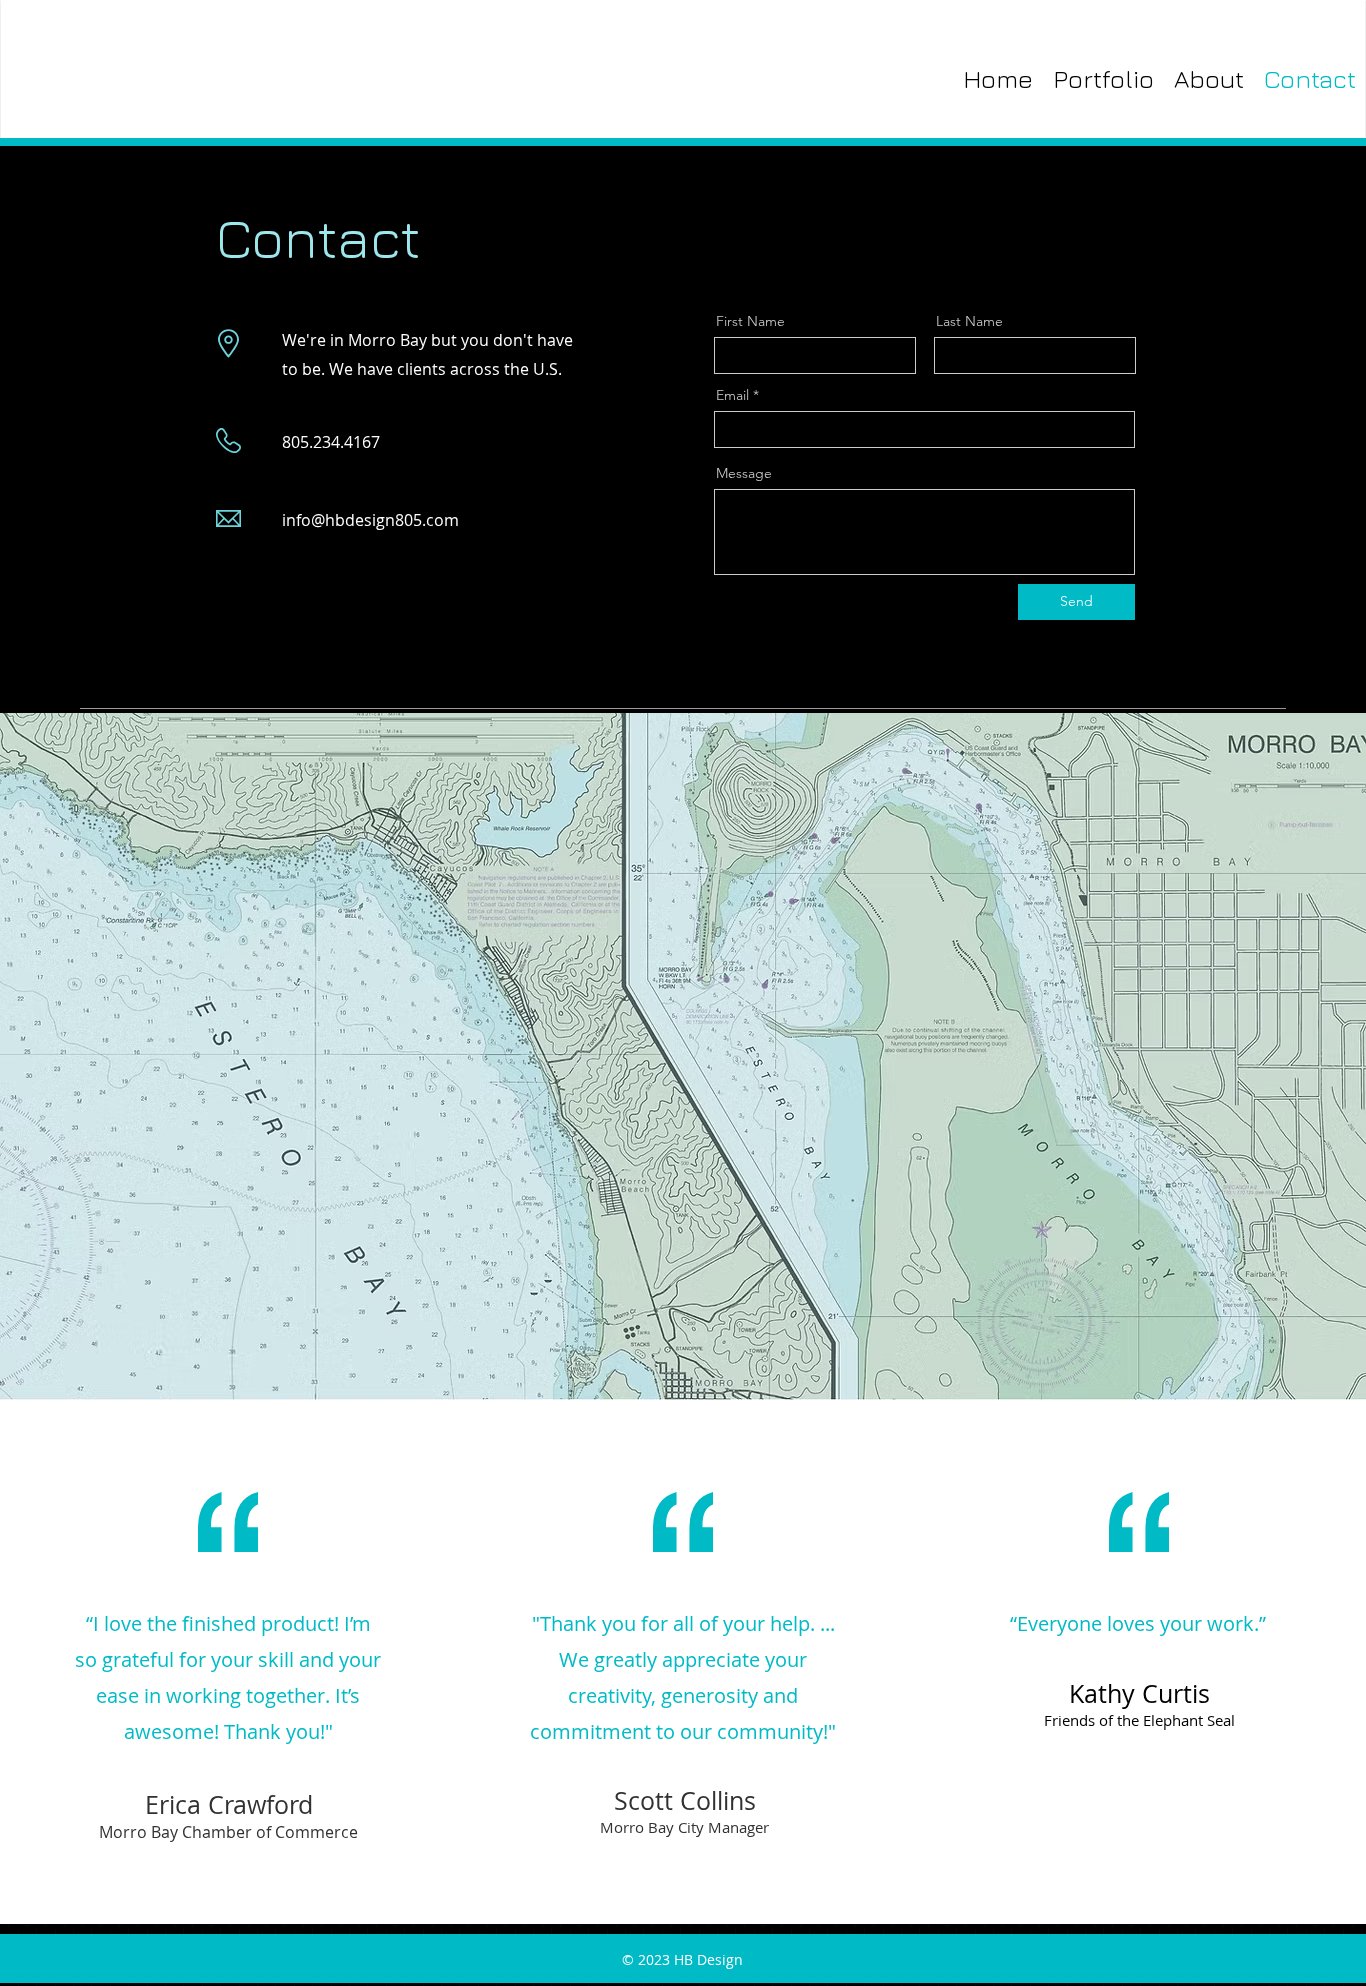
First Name (750, 321)
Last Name (969, 321)
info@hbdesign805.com (370, 520)
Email (732, 395)
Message (744, 473)
